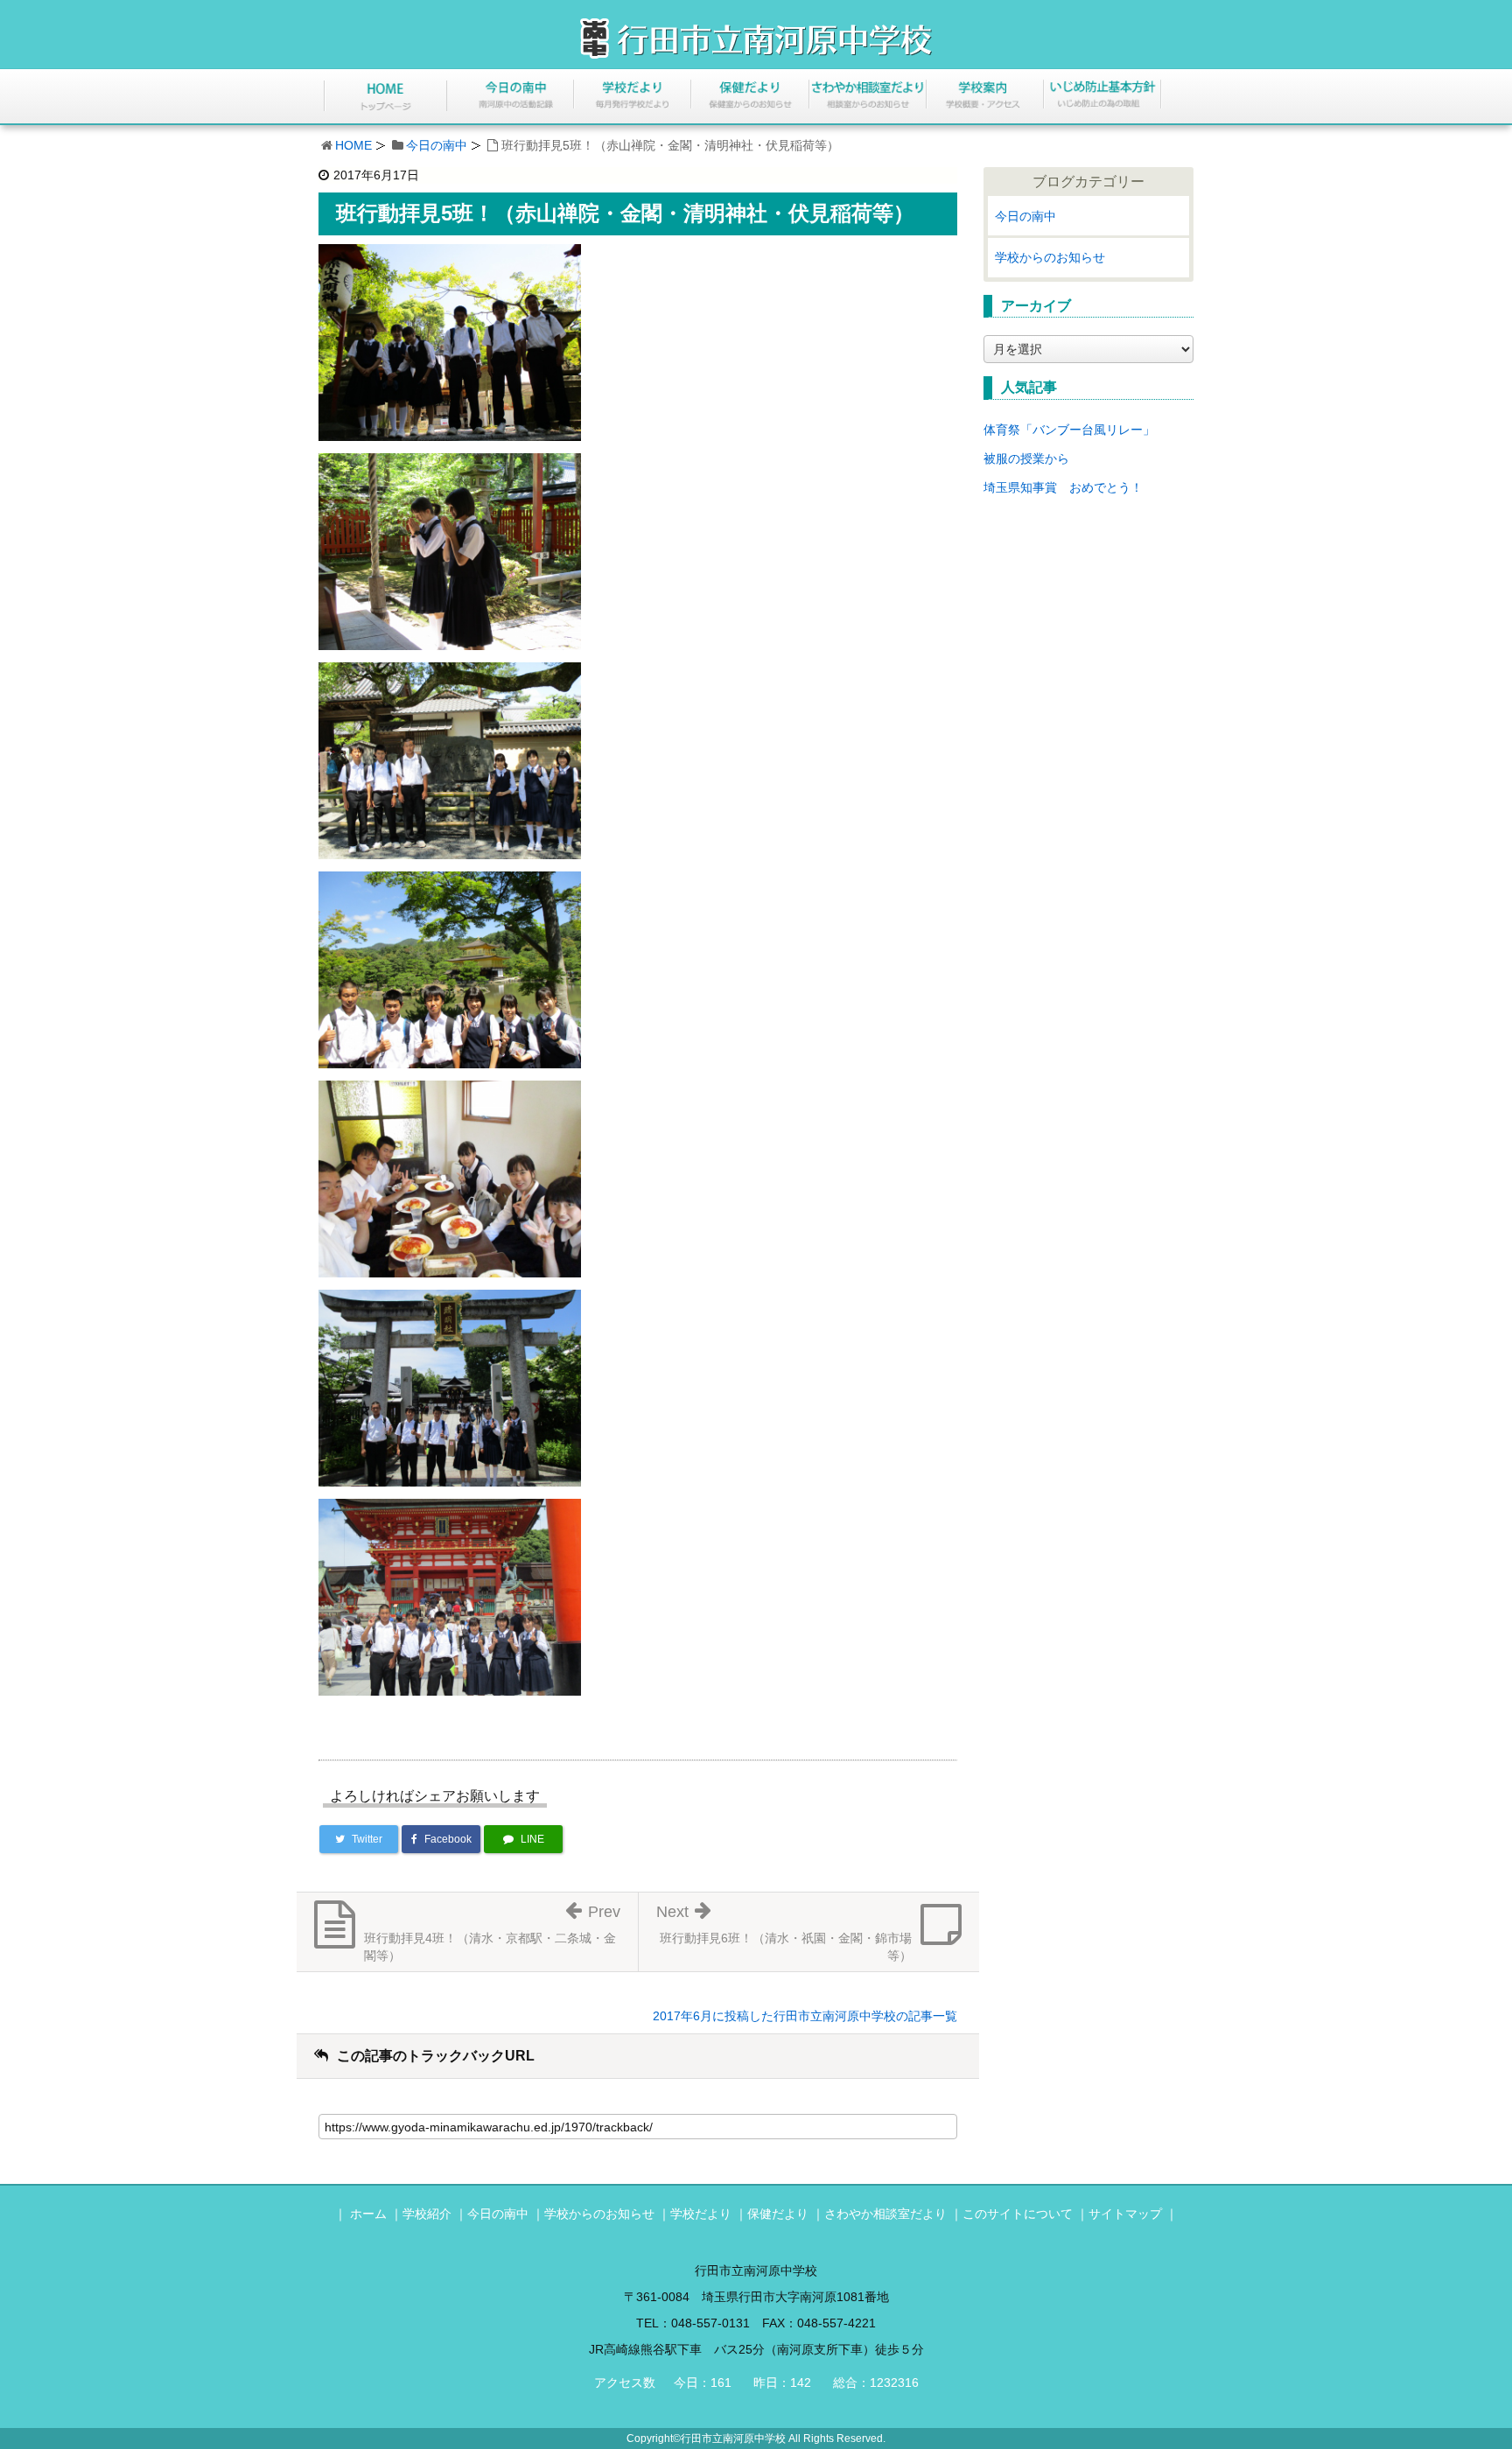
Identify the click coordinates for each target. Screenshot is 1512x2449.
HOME (353, 145)
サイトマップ (1125, 2214)
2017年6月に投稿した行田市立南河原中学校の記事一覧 (805, 2016)
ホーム (368, 2214)
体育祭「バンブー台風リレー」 (1069, 430)
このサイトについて (1018, 2214)
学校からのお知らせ (1050, 257)
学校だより (701, 2214)
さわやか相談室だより (885, 2214)
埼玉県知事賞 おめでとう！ (1063, 487)
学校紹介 (427, 2214)
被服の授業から (1026, 458)
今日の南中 (437, 145)
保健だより (778, 2214)
